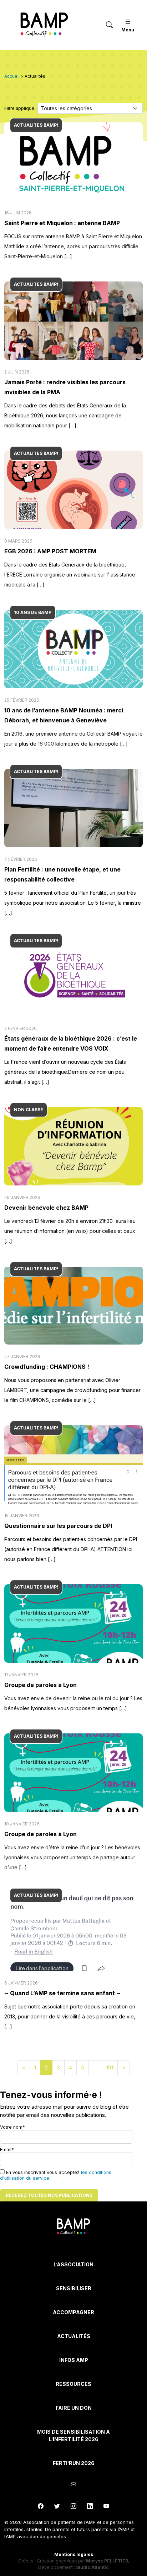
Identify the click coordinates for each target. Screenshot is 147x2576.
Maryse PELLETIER (107, 2561)
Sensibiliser (74, 2288)
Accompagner (73, 2312)
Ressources (73, 2384)
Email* (7, 2150)
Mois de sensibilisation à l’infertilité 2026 (73, 2435)
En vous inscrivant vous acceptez (56, 2175)
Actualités (74, 2336)
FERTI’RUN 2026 (74, 2463)
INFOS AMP (74, 2360)
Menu (128, 30)
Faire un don (74, 2408)
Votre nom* (12, 2127)
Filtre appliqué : (21, 108)
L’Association (73, 2264)
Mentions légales (74, 2554)
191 (110, 2067)
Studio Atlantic (92, 2567)
